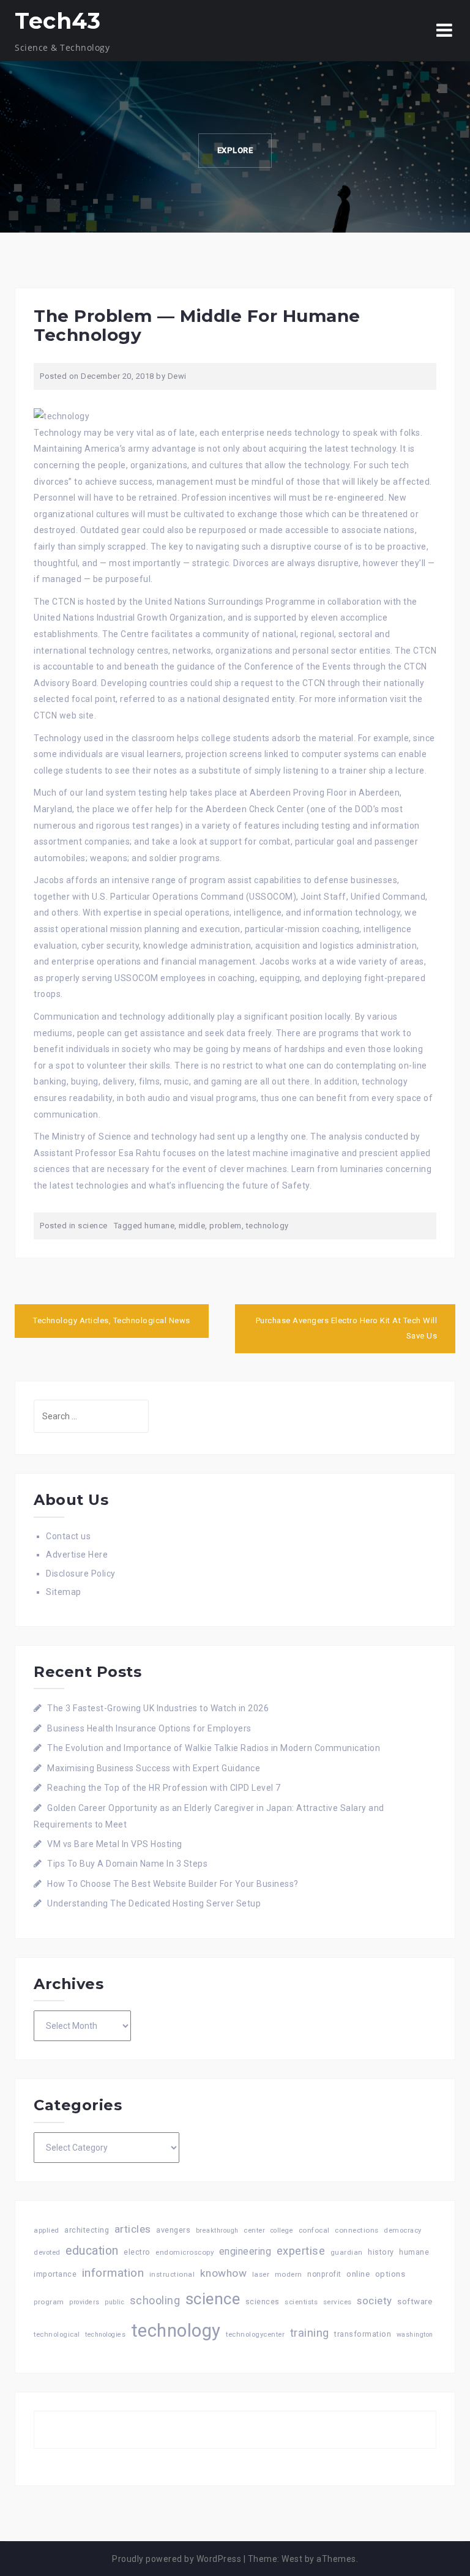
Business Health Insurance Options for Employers (149, 1728)
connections (357, 2230)
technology (267, 1226)
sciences (263, 2302)
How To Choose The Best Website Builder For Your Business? (173, 1884)
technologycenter (255, 2335)
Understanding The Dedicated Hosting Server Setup (154, 1903)
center (254, 2231)
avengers (173, 2230)
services (338, 2302)
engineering (245, 2251)
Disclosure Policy (81, 1574)
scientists (301, 2302)
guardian (347, 2252)
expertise (301, 2251)
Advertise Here (77, 1555)
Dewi (177, 376)
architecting (87, 2230)
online (358, 2274)
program (49, 2302)
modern (289, 2274)
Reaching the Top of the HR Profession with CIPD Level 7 (164, 1788)
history (381, 2252)
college (282, 2231)
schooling (155, 2301)
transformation (363, 2334)
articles (133, 2229)
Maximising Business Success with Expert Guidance (154, 1768)
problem (226, 1226)
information (113, 2273)
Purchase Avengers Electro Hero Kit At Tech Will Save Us (347, 1328)
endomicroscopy (185, 2252)
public (114, 2302)
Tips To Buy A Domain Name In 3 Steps (127, 1864)
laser (261, 2274)
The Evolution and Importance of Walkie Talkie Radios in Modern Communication (214, 1748)
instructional (172, 2274)
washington (415, 2335)
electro (137, 2252)
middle (192, 1226)
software (415, 2301)
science (93, 1226)
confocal (314, 2230)
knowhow (224, 2273)
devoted (47, 2253)
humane (159, 1226)
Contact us (68, 1536)
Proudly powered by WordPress (177, 2559)
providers (84, 2302)
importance (55, 2274)
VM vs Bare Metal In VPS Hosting (115, 1844)
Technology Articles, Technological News (112, 1320)
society (375, 2301)
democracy (403, 2231)
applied (47, 2230)
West (292, 2559)
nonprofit (324, 2274)
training (310, 2333)
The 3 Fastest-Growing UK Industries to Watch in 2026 (158, 1708)
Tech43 (58, 21)
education (92, 2251)
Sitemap (64, 1592)
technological (57, 2335)
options (390, 2274)
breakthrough (217, 2231)
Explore (235, 150)
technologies (105, 2335)
